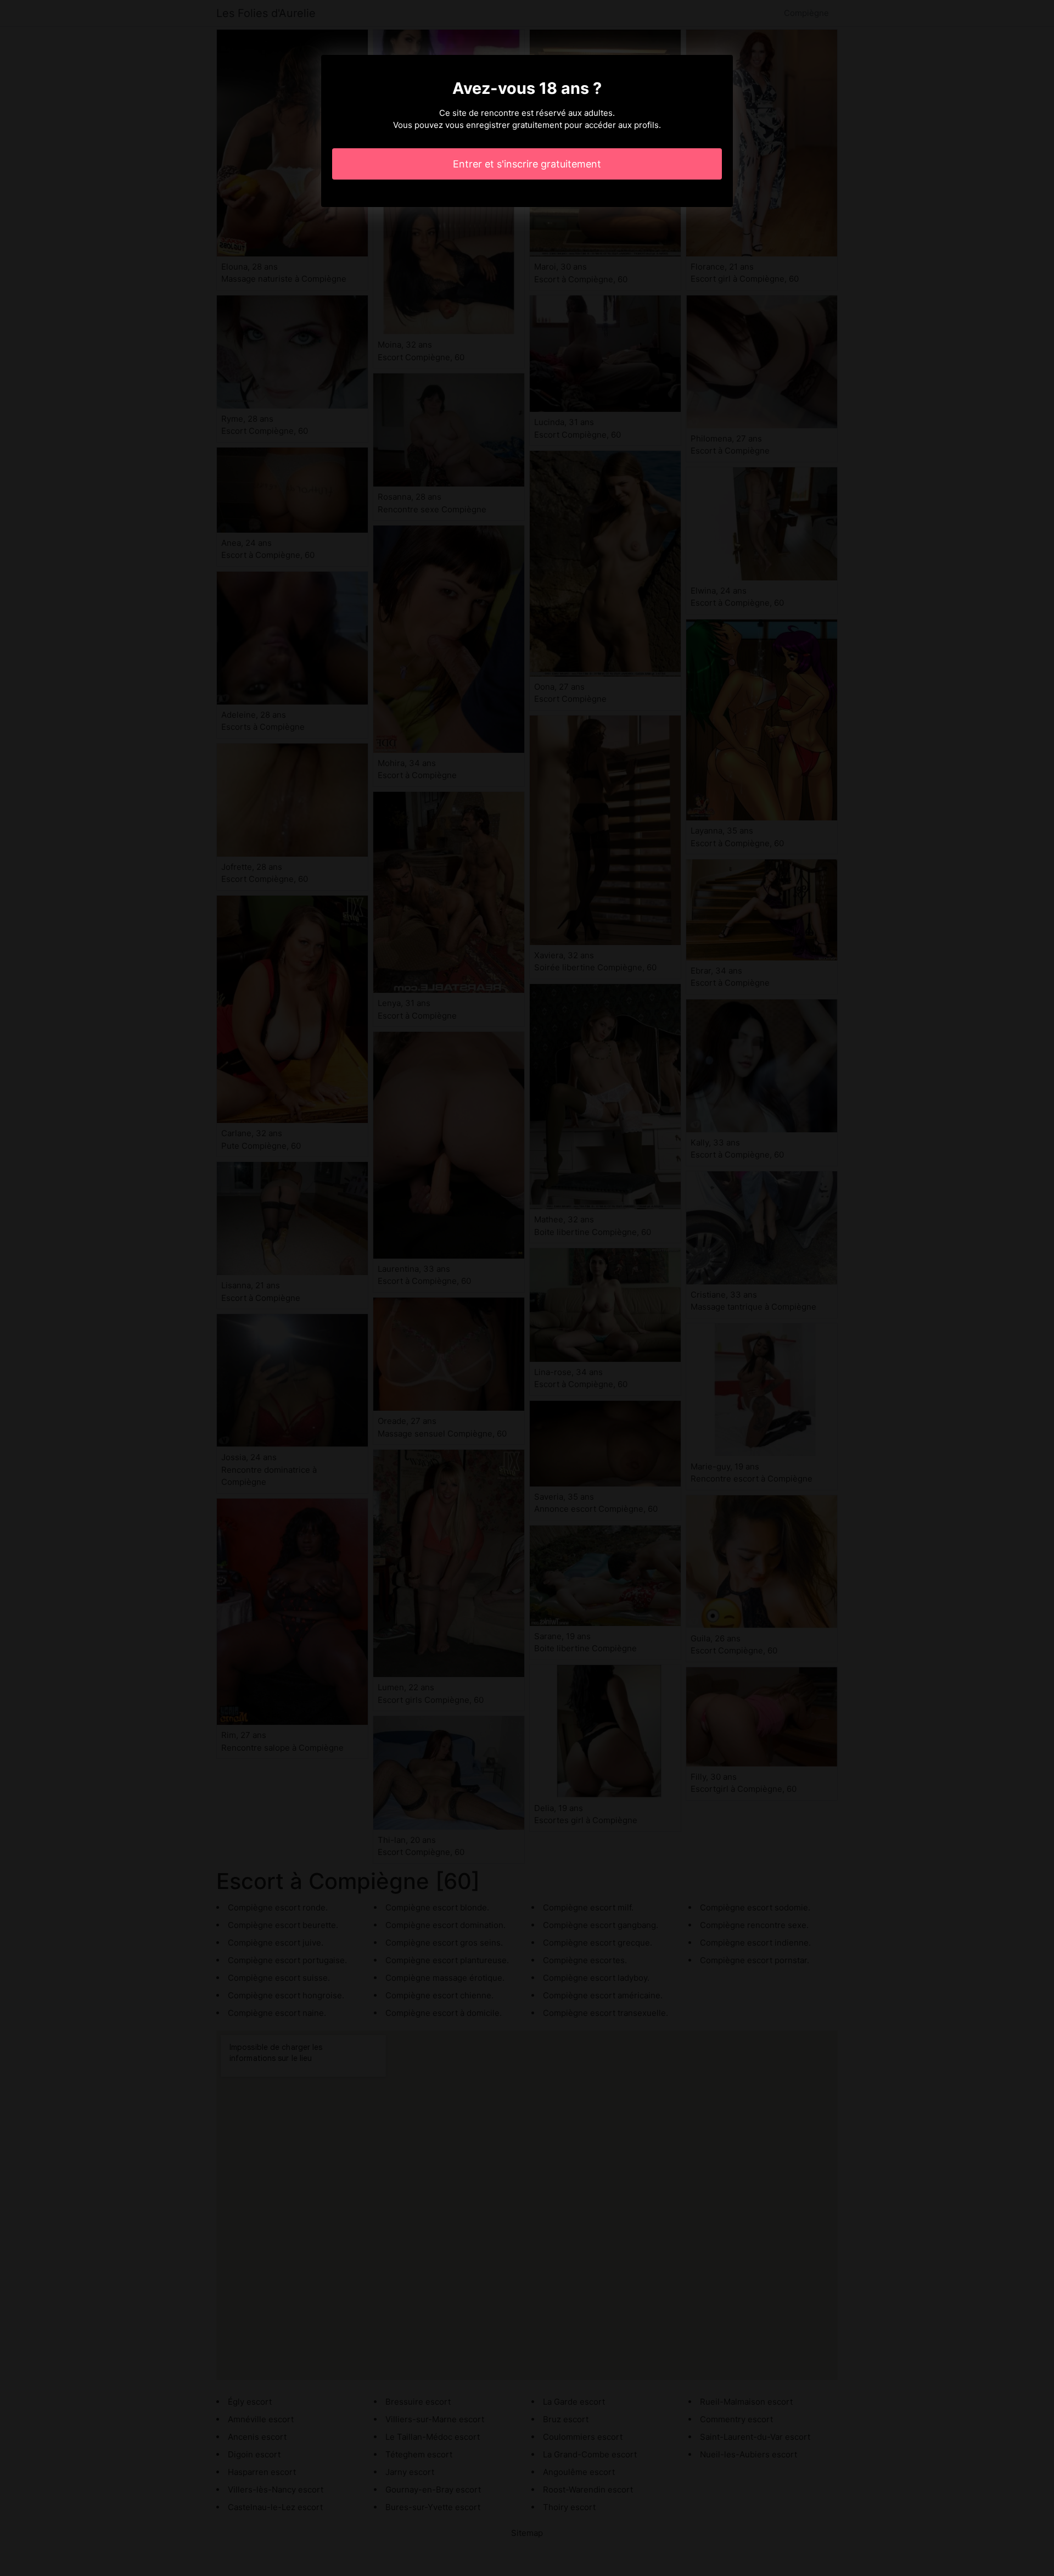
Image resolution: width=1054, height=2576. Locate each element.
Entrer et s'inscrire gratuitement (527, 164)
